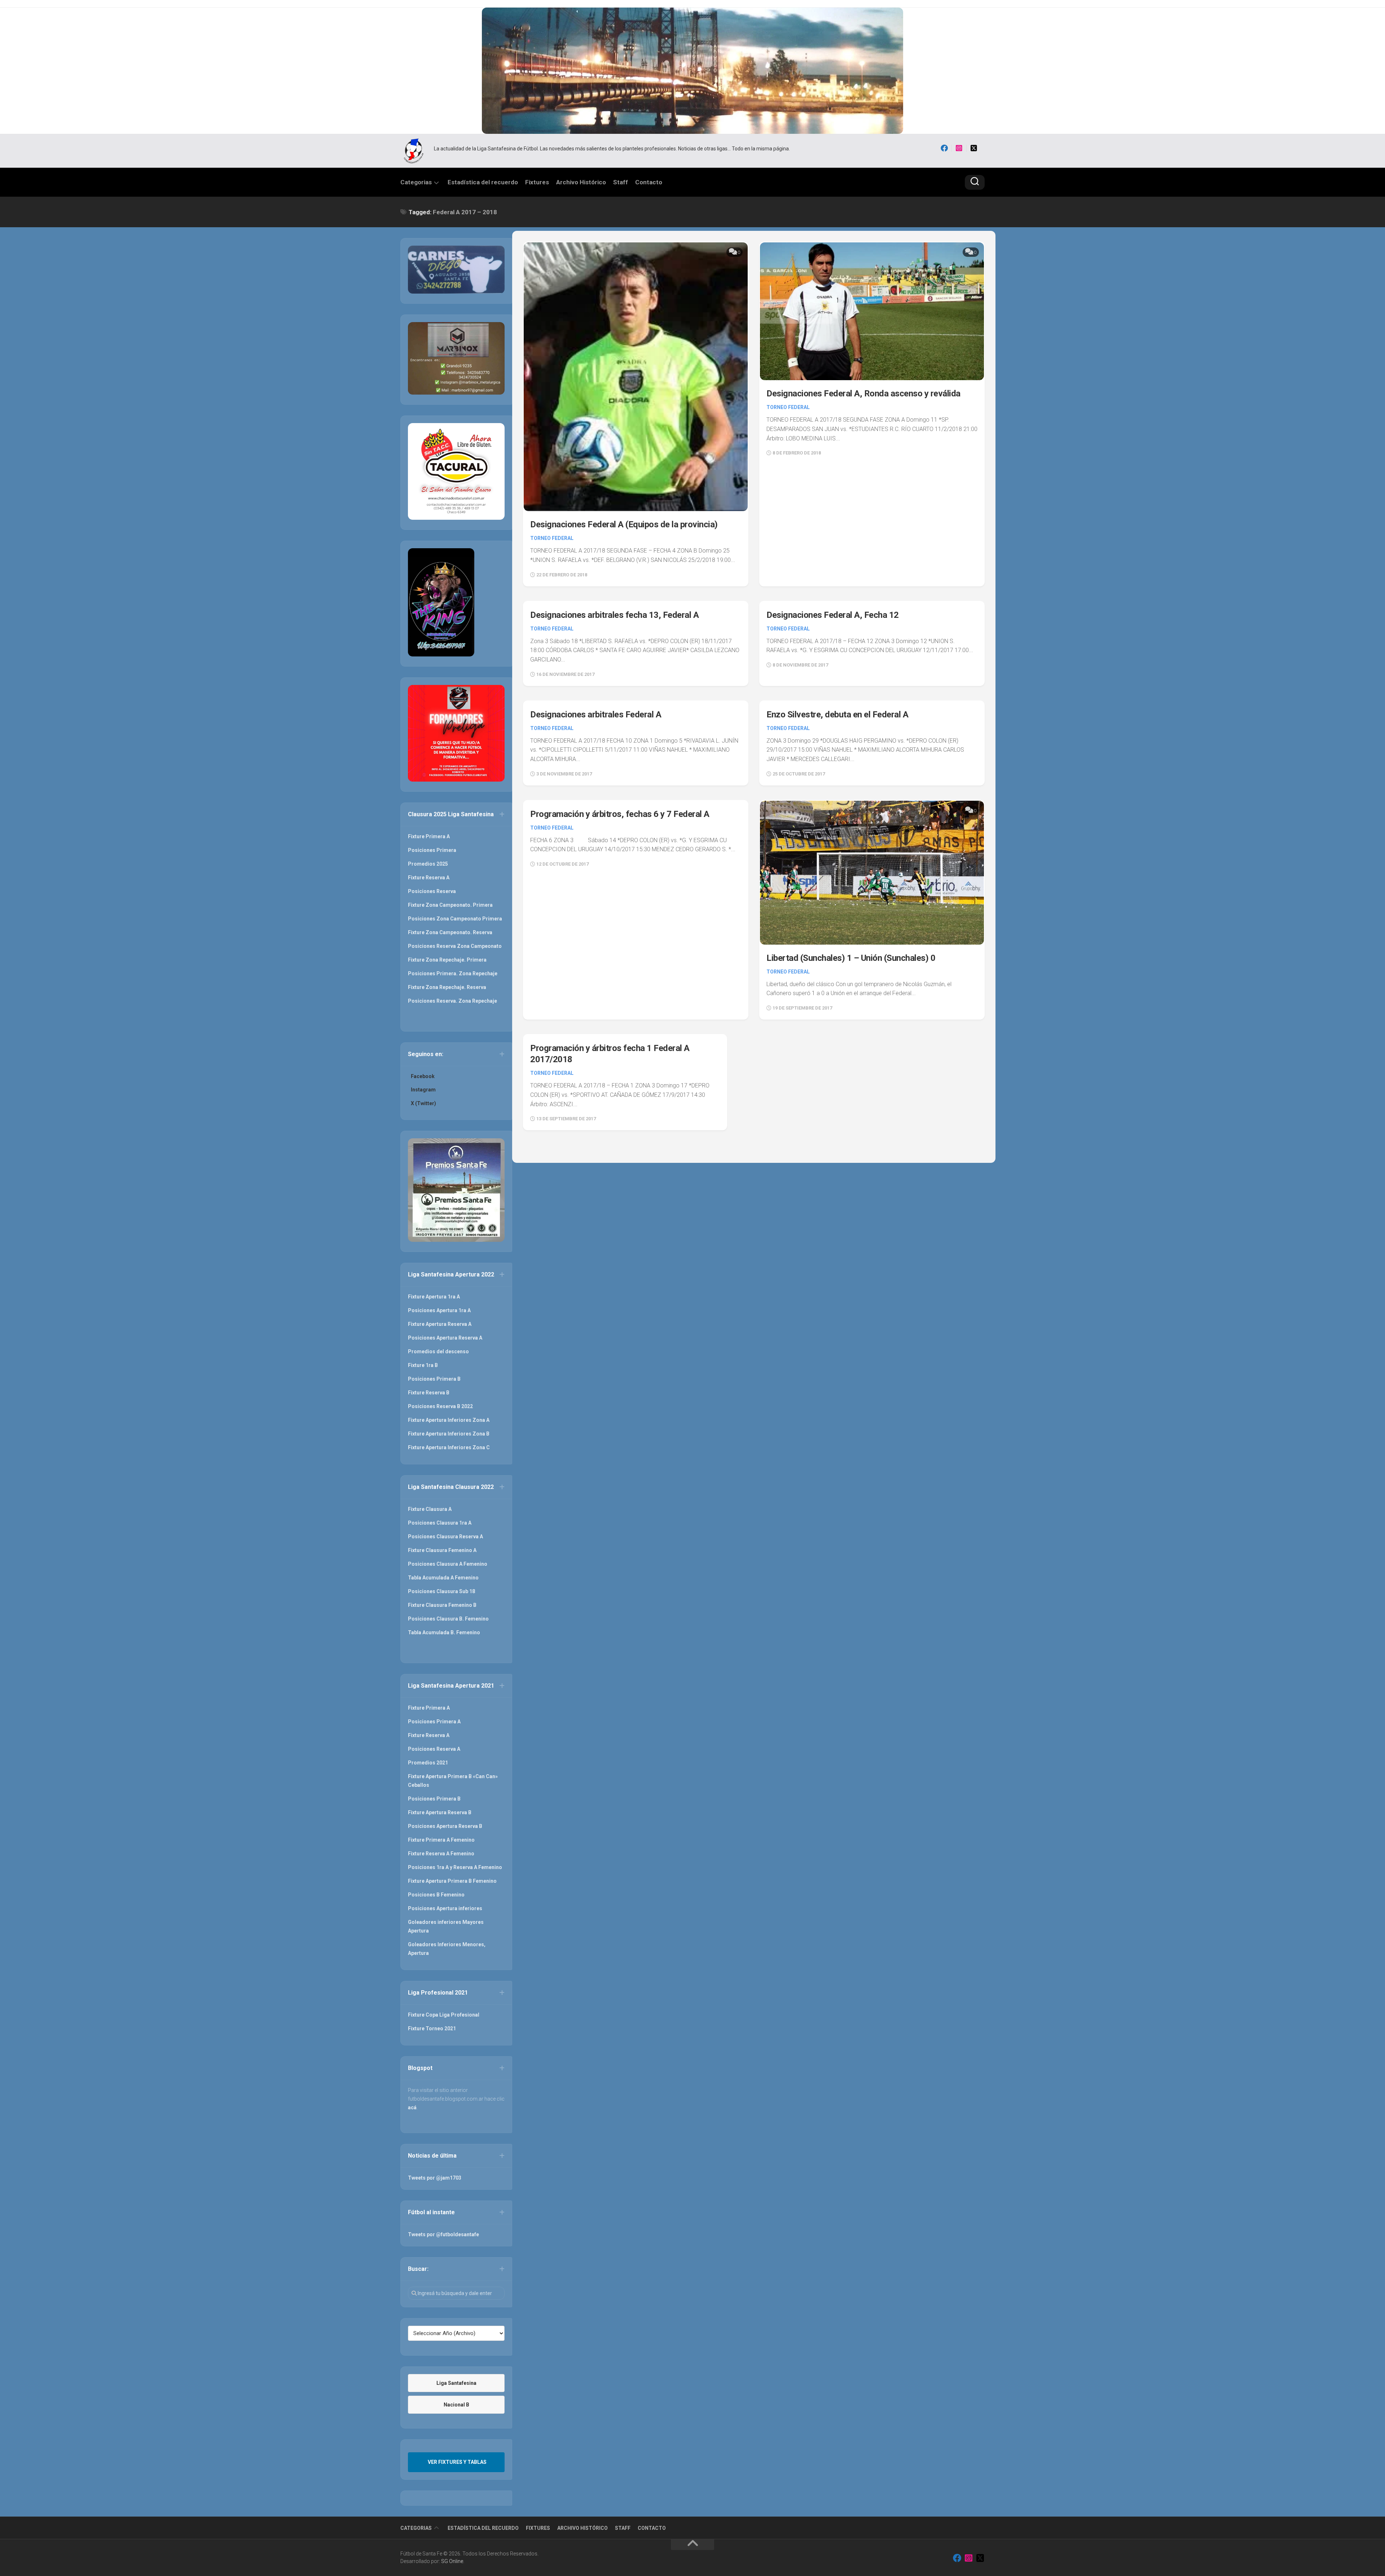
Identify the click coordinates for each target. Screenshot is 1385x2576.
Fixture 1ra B (423, 1365)
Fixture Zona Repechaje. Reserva (447, 987)
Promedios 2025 (428, 864)
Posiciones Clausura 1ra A (440, 1523)
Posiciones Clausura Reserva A (445, 1537)
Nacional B (456, 2405)
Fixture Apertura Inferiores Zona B (449, 1434)
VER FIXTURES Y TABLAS (457, 2462)
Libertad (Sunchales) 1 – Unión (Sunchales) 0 (851, 958)
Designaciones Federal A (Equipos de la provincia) (624, 524)
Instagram (423, 1090)
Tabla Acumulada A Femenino (443, 1578)
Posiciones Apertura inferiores (445, 1908)
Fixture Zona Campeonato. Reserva (450, 932)
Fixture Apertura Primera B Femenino (452, 1881)
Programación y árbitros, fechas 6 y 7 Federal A (620, 814)
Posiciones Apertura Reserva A (445, 1338)
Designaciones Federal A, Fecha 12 (833, 615)
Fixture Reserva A (429, 878)
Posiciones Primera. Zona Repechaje (453, 973)
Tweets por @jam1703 (435, 2178)
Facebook (423, 1076)
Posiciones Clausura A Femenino (448, 1564)
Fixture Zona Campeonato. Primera (450, 905)
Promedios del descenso (438, 1351)
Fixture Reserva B (429, 1393)
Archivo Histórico (581, 182)
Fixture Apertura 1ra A (434, 1297)
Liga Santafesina (456, 2383)
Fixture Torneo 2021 (432, 2028)
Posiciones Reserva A (434, 1749)
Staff (621, 182)
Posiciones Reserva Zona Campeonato (455, 946)
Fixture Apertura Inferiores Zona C (449, 1447)
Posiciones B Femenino (436, 1895)
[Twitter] (974, 148)
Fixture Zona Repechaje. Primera (447, 960)
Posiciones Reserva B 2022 (440, 1406)
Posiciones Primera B (434, 1379)
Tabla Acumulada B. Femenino (444, 1632)
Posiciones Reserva (432, 891)
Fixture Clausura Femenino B (442, 1605)
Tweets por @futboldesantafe (443, 2234)
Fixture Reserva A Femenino (441, 1854)
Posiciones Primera (432, 850)
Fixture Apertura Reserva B (440, 1812)
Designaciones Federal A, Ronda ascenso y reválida (863, 394)
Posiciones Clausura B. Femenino (448, 1619)
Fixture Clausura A (430, 1509)
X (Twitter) (423, 1103)
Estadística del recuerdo (483, 182)
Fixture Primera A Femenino (441, 1840)
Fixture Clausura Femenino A (442, 1550)
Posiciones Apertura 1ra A (439, 1310)
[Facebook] (944, 148)
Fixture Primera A (429, 836)
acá (412, 2107)
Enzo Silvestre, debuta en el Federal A (837, 715)
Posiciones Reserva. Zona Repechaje (452, 1001)
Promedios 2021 (428, 1763)
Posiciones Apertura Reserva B (445, 1826)
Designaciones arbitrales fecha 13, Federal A (614, 615)
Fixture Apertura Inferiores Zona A (449, 1420)
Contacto (649, 182)
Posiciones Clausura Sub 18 (441, 1591)
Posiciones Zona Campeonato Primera (455, 919)
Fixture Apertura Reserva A (440, 1324)
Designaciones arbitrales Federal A (596, 715)
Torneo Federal (552, 538)
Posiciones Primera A (434, 1722)
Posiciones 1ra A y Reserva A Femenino (455, 1867)
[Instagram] (959, 148)
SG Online (452, 2561)
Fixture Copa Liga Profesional (444, 2015)
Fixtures (537, 182)
